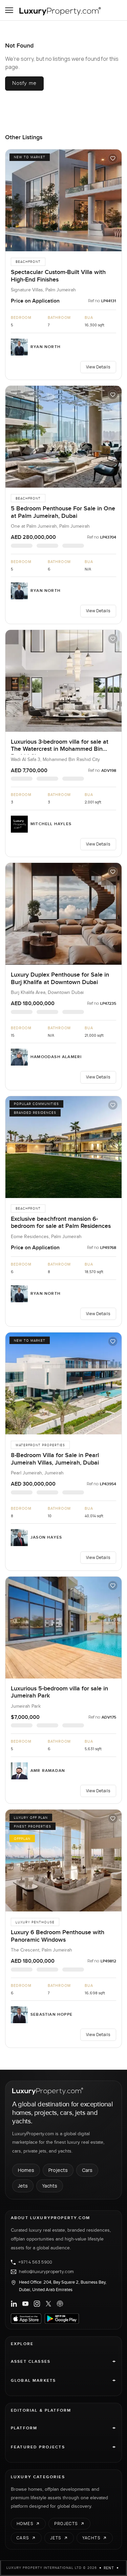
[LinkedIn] (14, 2304)
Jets (23, 2186)
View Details (98, 367)
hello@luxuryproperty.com (46, 2272)
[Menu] (9, 10)
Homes (26, 2170)
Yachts (50, 2186)
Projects (58, 2170)
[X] (48, 2304)
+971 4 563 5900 (35, 2262)
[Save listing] (113, 158)
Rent (109, 2568)
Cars (87, 2170)
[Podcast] (60, 2304)
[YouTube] (25, 2304)
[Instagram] (37, 2304)
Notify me (24, 83)
